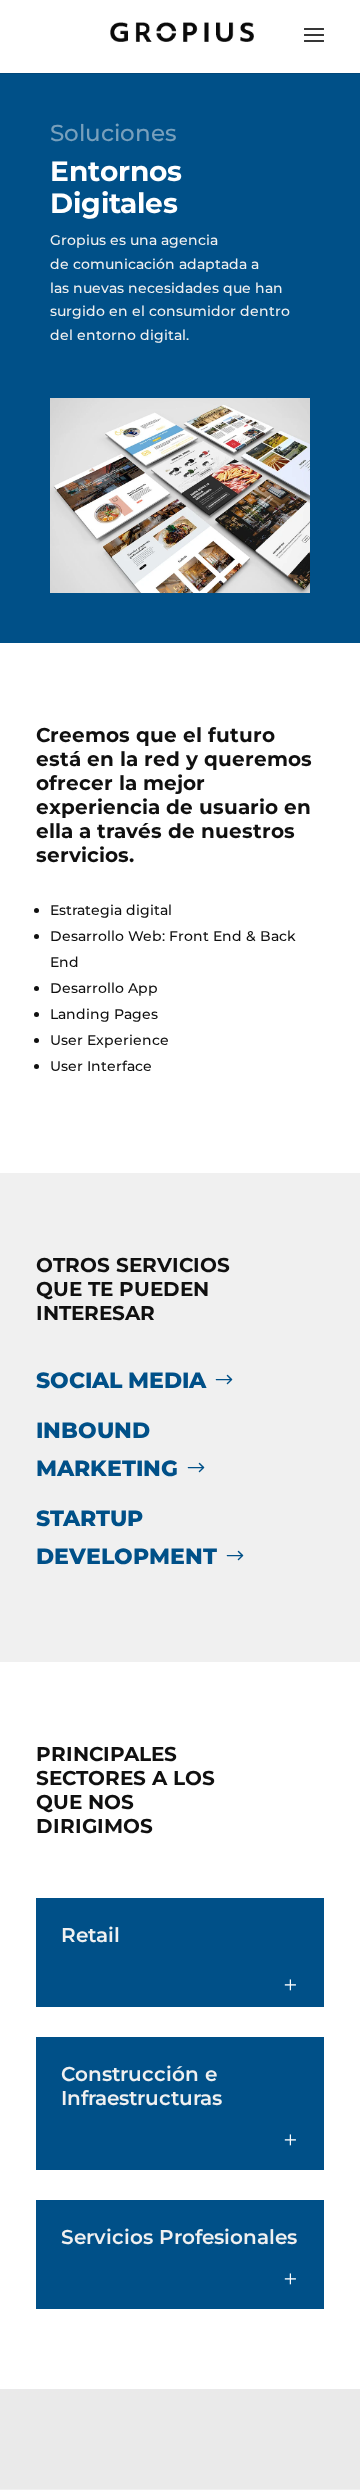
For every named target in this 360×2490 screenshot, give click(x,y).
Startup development (126, 1537)
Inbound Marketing (107, 1449)
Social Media (121, 1380)
